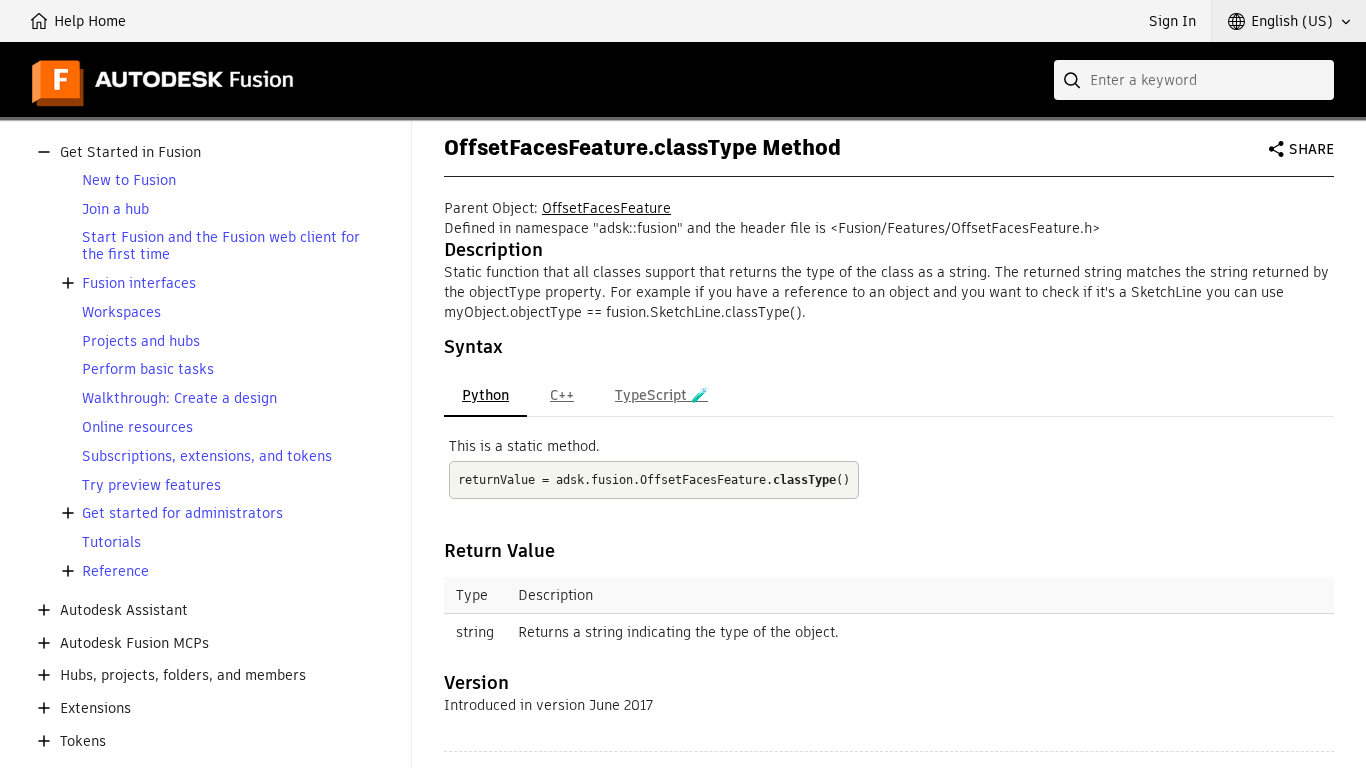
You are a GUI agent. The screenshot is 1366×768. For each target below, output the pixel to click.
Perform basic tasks (148, 369)
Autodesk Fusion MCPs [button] (134, 643)
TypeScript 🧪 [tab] (661, 395)
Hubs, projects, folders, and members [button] (183, 675)
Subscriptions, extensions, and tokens (207, 456)
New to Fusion (129, 180)
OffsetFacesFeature (606, 208)
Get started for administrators (182, 513)
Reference (115, 571)
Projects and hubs (141, 341)
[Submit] (1074, 80)
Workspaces (121, 312)
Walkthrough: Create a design (179, 398)
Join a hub (115, 209)
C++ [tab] (562, 395)
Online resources (137, 427)
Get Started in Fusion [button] (130, 152)
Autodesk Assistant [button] (124, 610)
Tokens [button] (83, 741)
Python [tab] (485, 395)
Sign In (1172, 21)
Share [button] (1311, 149)
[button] (1289, 21)
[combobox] (1194, 80)
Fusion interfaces (139, 283)
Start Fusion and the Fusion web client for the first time (221, 246)
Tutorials (111, 542)
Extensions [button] (95, 708)
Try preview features (151, 485)
